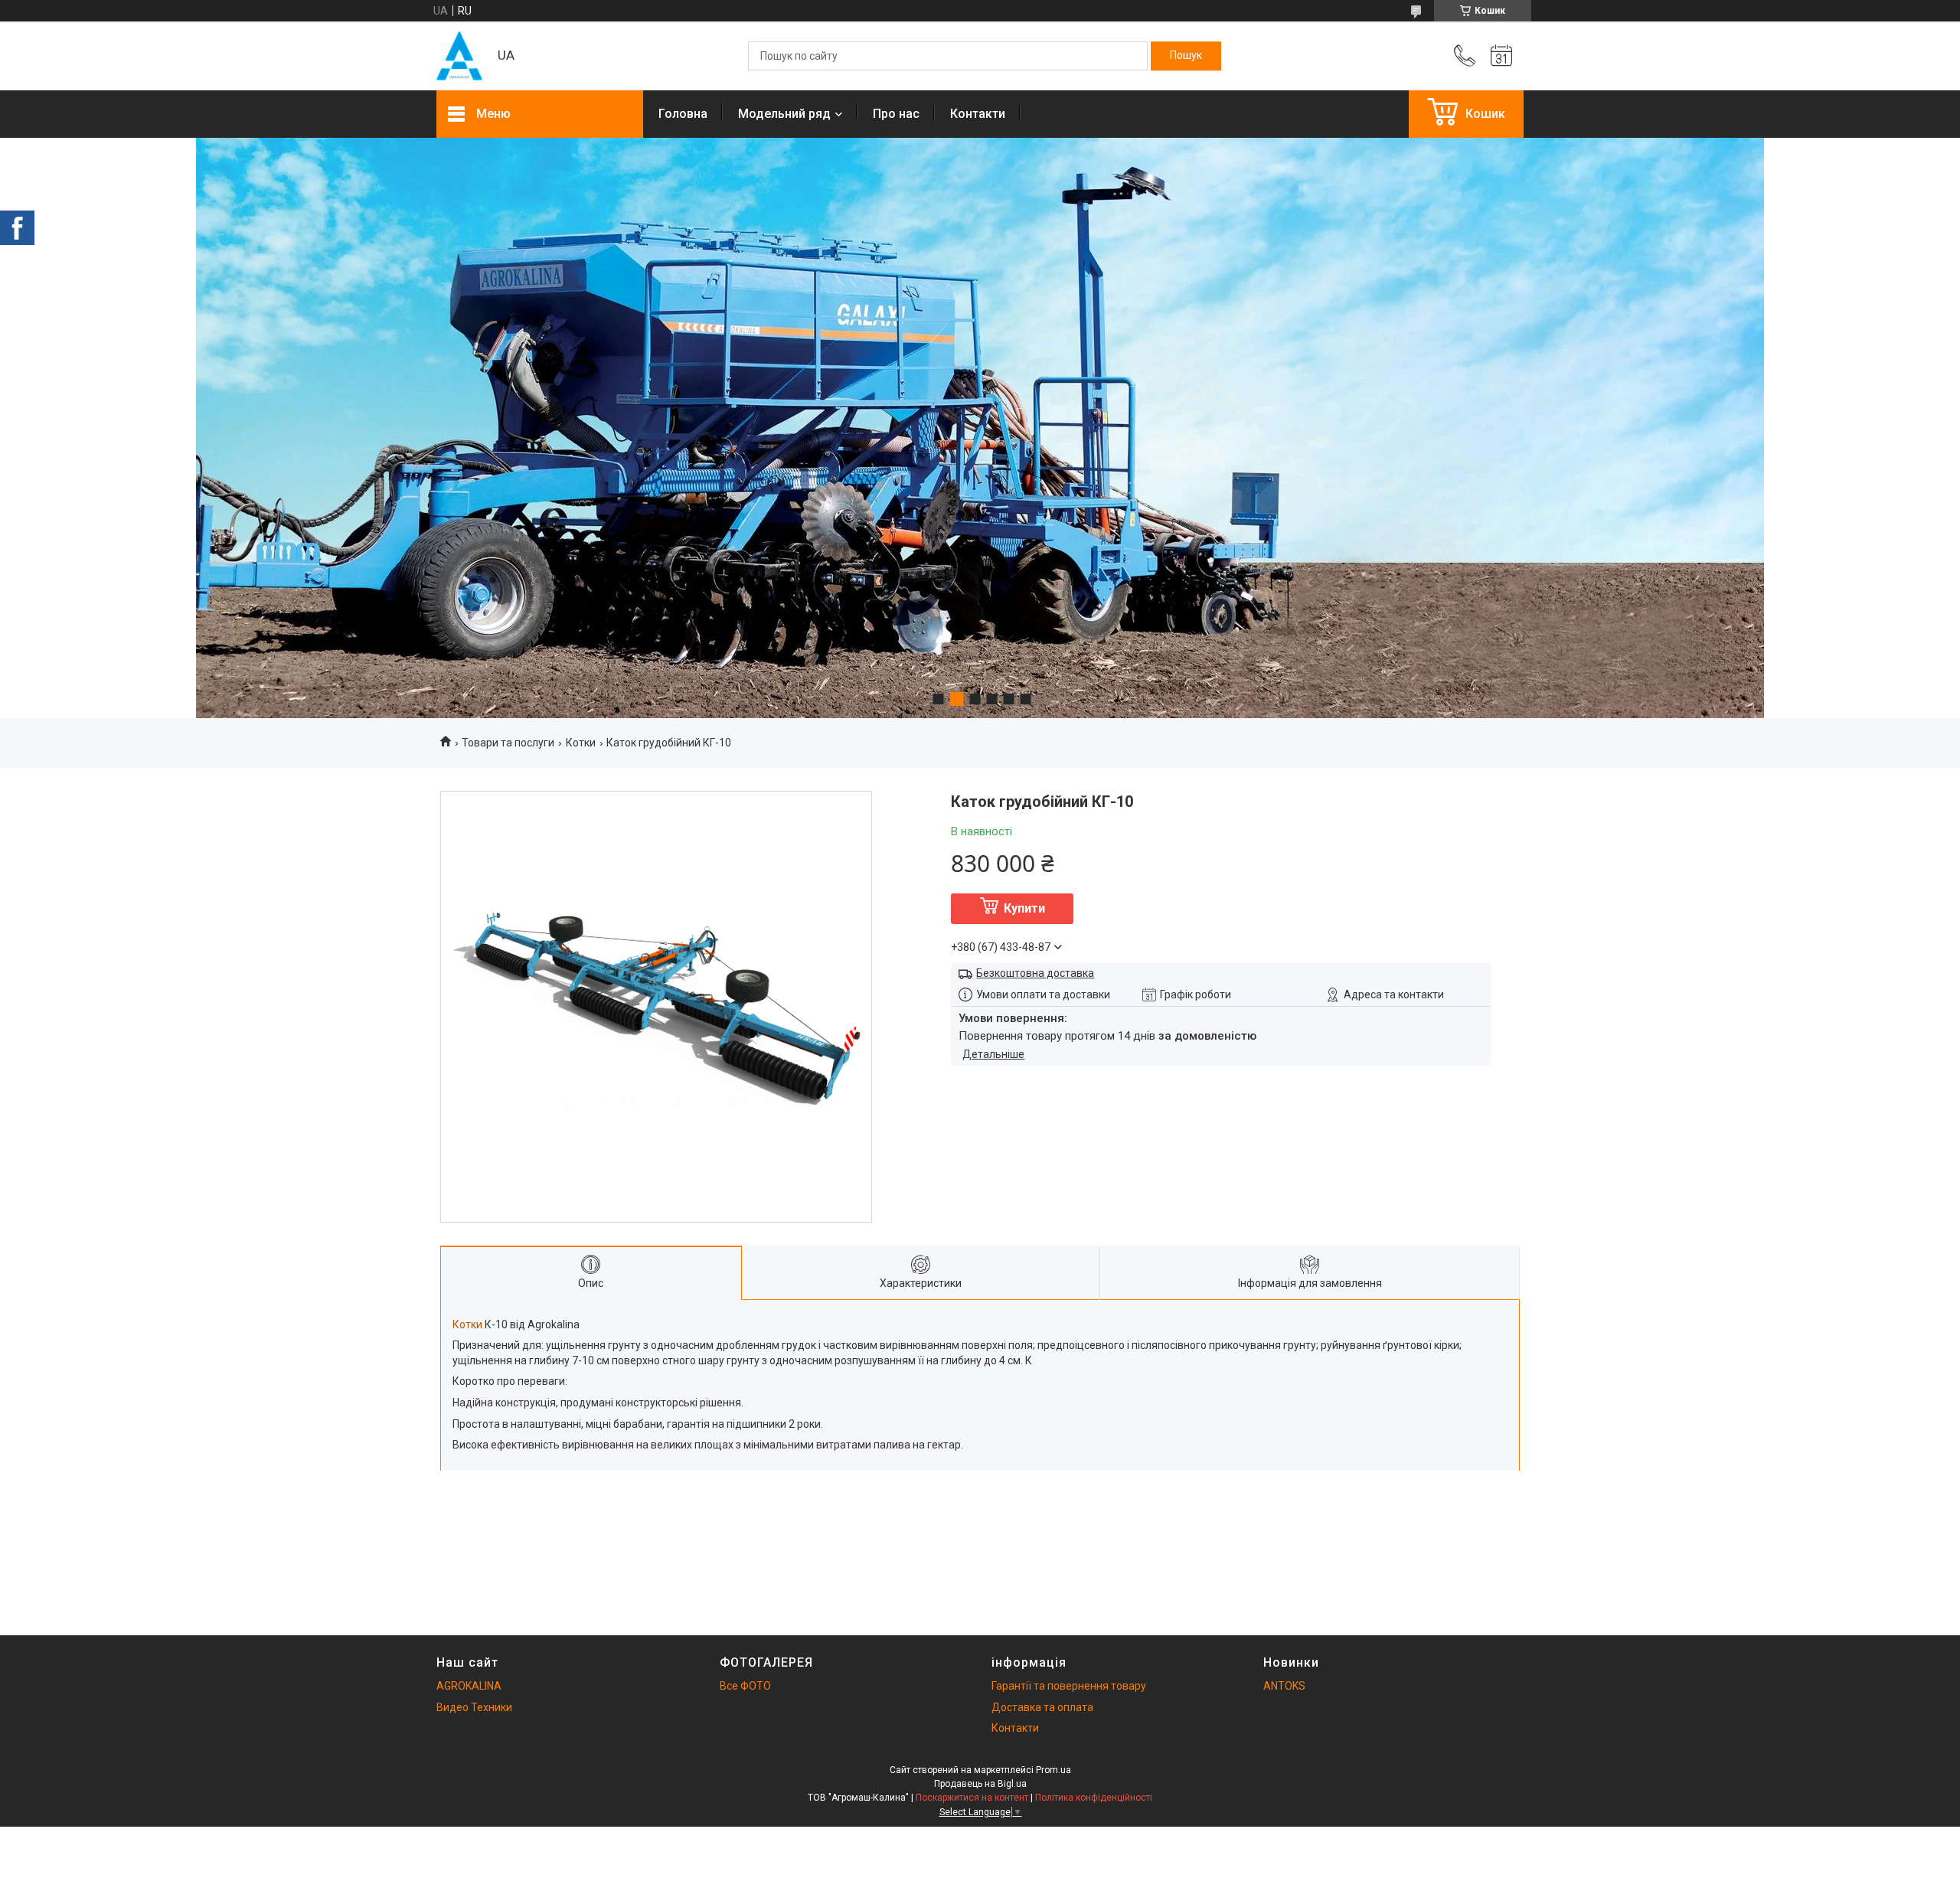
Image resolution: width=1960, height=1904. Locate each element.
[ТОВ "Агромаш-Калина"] (459, 56)
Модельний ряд (784, 114)
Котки (581, 743)
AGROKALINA (469, 1686)
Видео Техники (474, 1707)
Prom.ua (1053, 1770)
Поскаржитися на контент (972, 1798)
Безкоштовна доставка (1035, 973)
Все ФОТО (745, 1686)
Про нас (896, 114)
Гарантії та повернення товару (1069, 1686)
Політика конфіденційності (1094, 1798)
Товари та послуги (508, 743)
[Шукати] (1186, 56)
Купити (1024, 908)
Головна (683, 114)
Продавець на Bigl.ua (980, 1784)
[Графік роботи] (1501, 56)
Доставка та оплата (1042, 1707)
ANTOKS (1284, 1686)
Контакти (978, 114)
